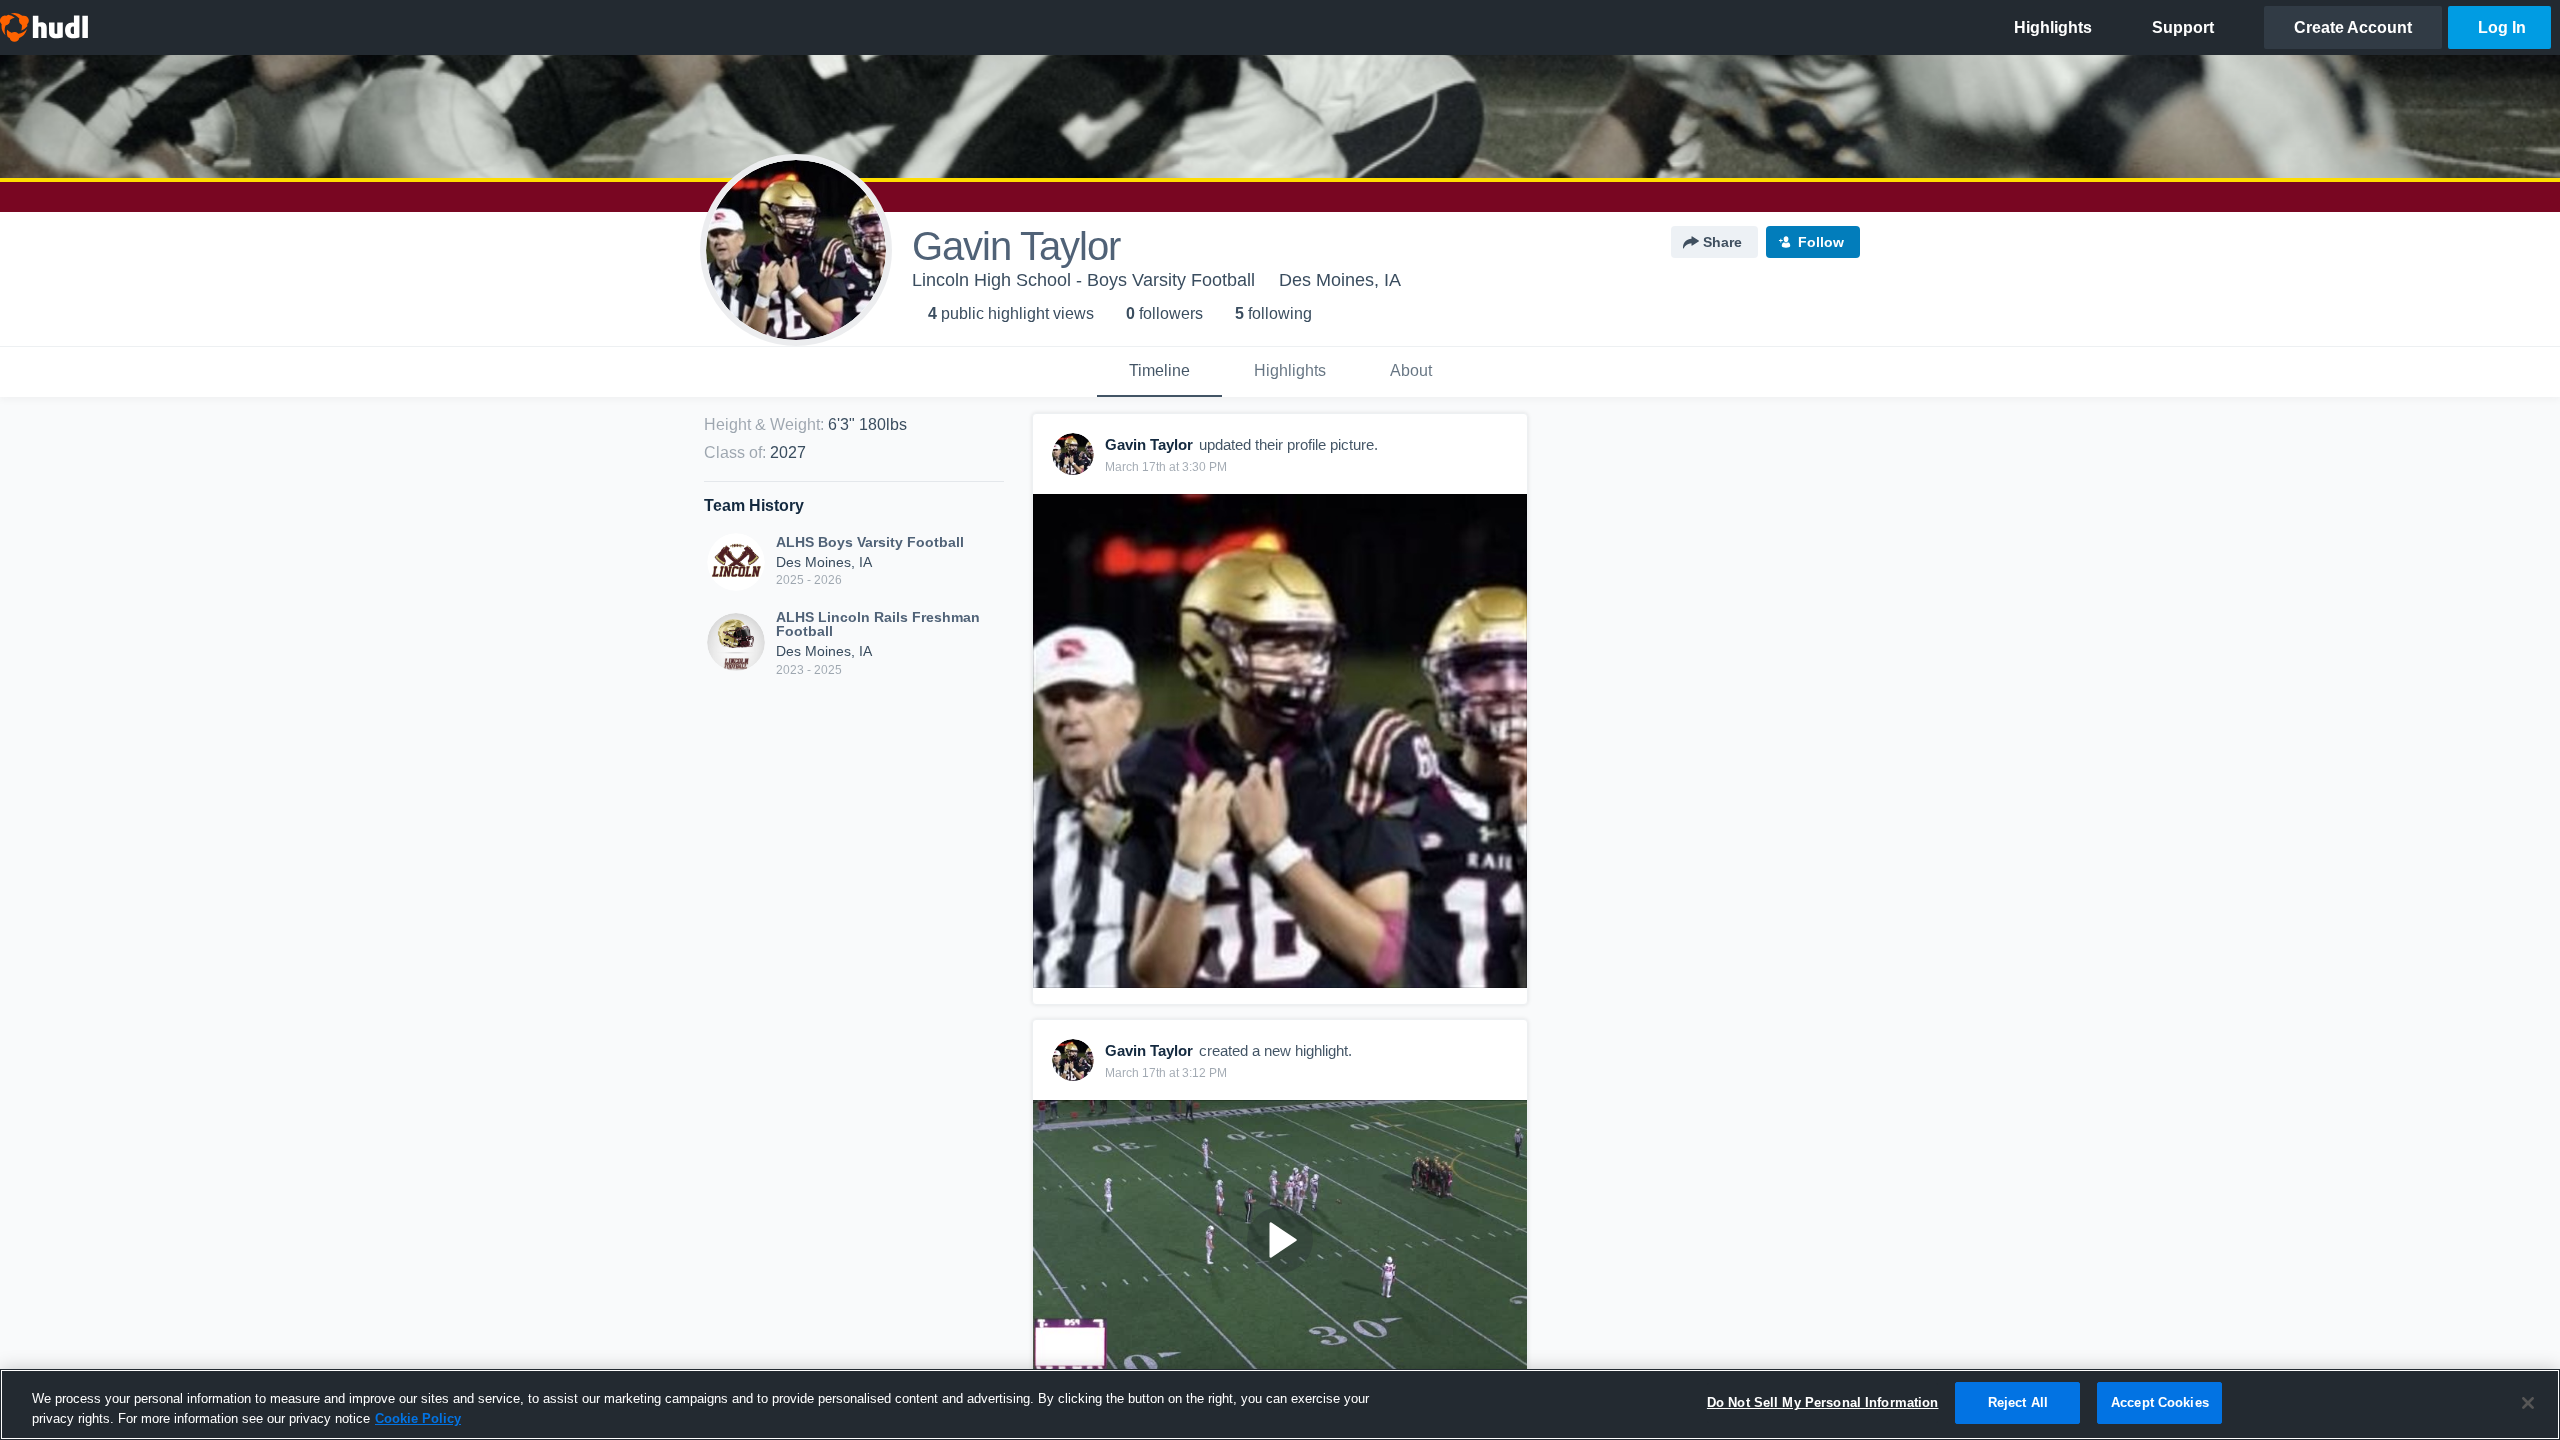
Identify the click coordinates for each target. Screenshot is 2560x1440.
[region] (1280, 1404)
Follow (1821, 242)
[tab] (1159, 372)
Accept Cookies (2160, 1402)
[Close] (2528, 1403)
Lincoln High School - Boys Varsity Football (1083, 280)
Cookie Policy (418, 1418)
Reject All (2018, 1402)
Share (1722, 242)
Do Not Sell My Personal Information (1823, 1402)
